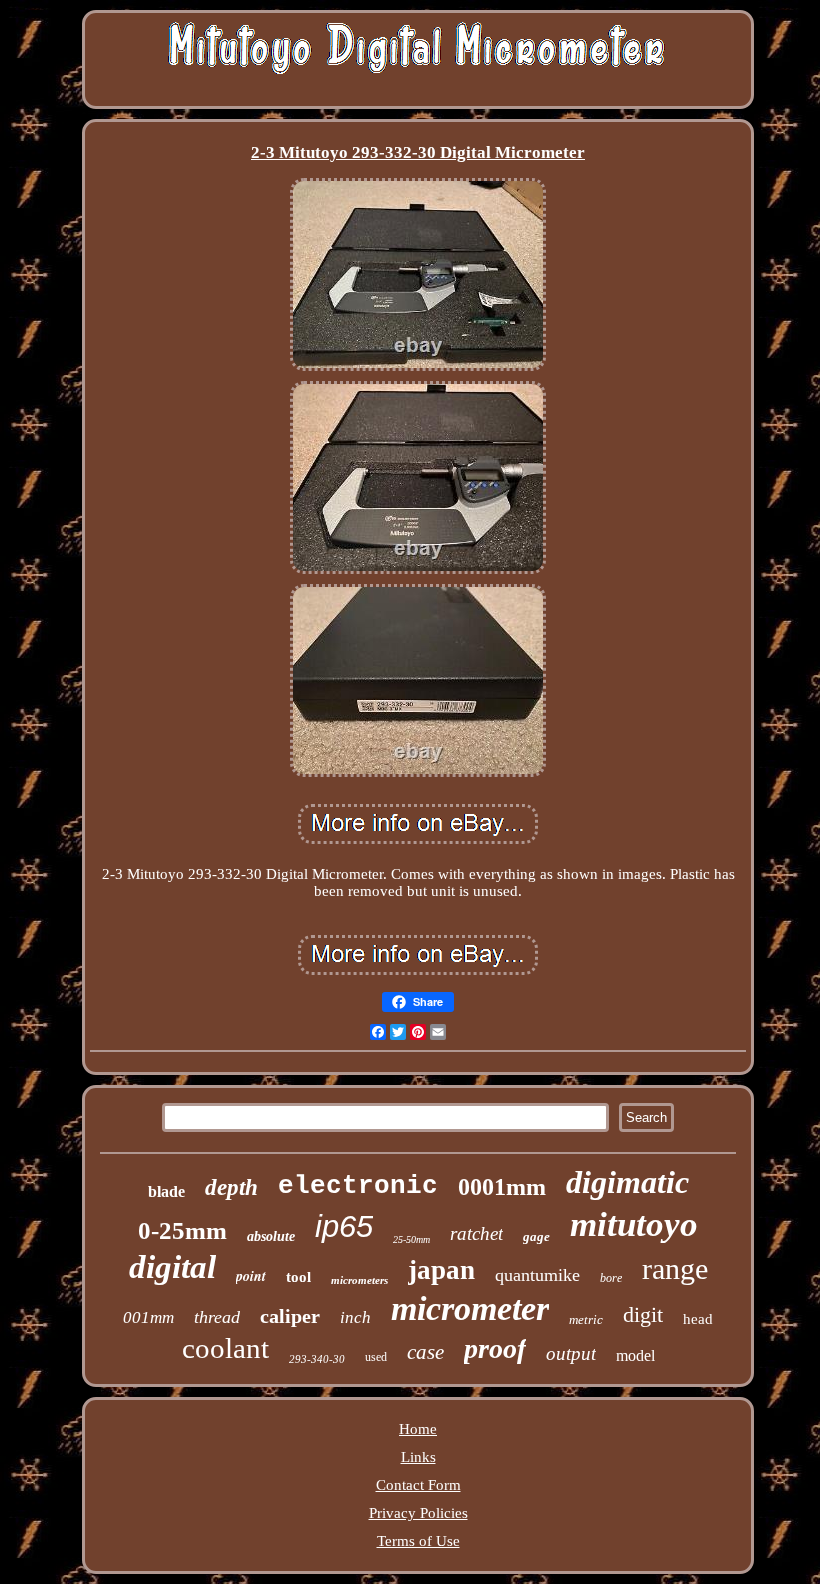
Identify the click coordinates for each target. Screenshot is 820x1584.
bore (611, 1278)
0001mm (502, 1187)
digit (643, 1314)
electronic (358, 1186)
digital (172, 1267)
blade (166, 1191)
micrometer (470, 1308)
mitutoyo (634, 1224)
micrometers (359, 1280)
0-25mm (182, 1230)
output (571, 1353)
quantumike (537, 1275)
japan (441, 1270)
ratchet (476, 1233)
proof (495, 1348)
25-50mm (411, 1239)
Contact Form (418, 1485)
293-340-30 (317, 1359)
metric (586, 1319)
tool (298, 1277)
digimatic (627, 1182)
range (675, 1268)
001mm (148, 1317)
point (251, 1276)
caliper (290, 1316)
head (698, 1319)
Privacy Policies (418, 1513)
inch (355, 1317)
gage (536, 1236)
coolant (225, 1348)
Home (418, 1429)
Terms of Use (418, 1541)
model (635, 1355)
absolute (271, 1236)
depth (231, 1187)
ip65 (344, 1226)
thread (217, 1317)
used (376, 1357)
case (425, 1352)
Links (418, 1457)
